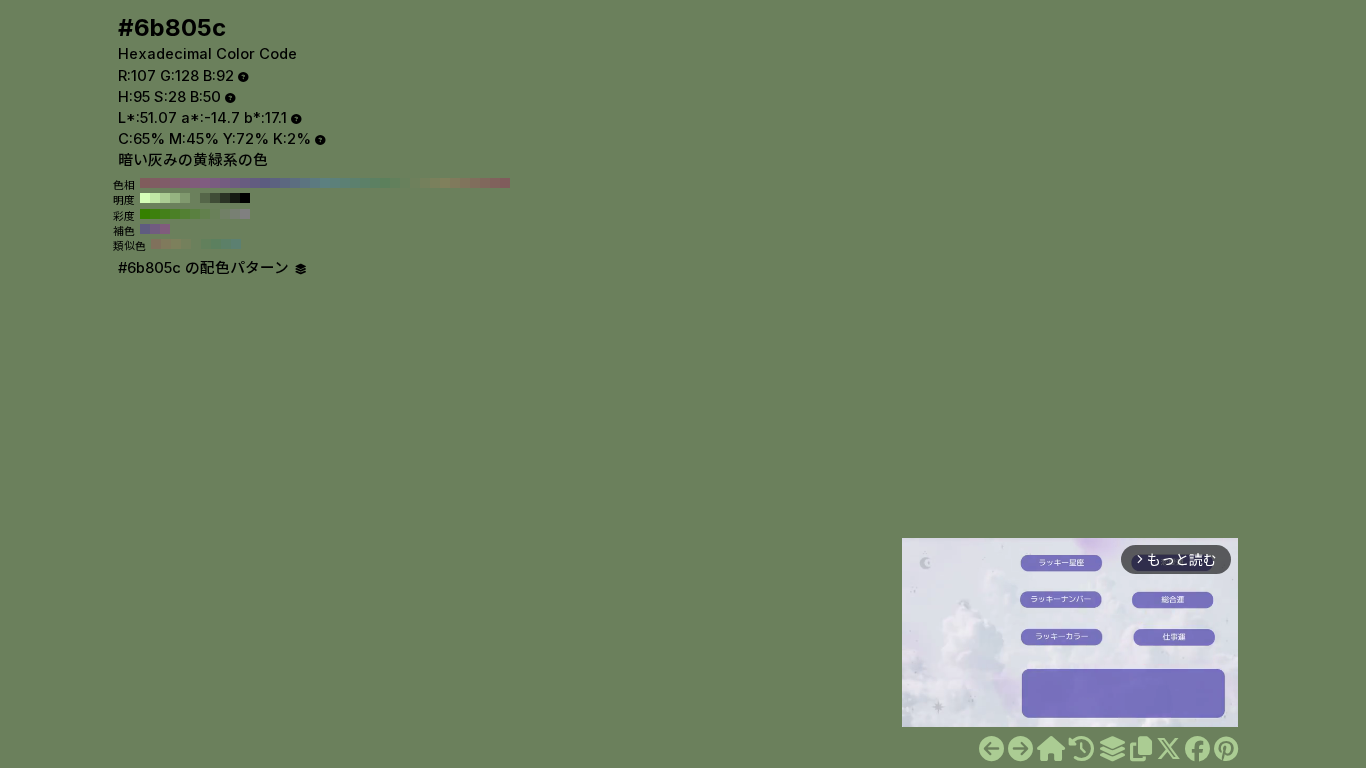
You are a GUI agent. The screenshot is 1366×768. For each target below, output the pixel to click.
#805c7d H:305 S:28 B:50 (165, 229)
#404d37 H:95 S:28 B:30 (215, 198)
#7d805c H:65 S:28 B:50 (176, 244)
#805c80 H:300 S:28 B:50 (205, 183)
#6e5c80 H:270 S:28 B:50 (235, 183)
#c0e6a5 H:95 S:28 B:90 (155, 198)
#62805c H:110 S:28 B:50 (395, 183)
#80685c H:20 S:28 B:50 (485, 183)
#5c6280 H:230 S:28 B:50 (275, 183)
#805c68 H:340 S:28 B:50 (165, 183)
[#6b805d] (1020, 749)
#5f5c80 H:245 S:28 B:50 (145, 229)
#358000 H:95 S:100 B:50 (145, 214)
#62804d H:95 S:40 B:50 (205, 214)
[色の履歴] (1081, 749)
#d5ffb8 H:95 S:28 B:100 (145, 198)
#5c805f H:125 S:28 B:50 (216, 244)
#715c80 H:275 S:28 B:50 (155, 229)
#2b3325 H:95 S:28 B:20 (225, 198)
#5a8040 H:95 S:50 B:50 (195, 214)
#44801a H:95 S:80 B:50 (165, 214)
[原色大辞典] (1051, 749)
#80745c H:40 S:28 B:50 (465, 183)
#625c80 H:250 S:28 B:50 (255, 183)
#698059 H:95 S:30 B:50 (215, 214)
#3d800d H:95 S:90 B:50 (155, 214)
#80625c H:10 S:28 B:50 (495, 183)
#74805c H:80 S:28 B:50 (425, 183)
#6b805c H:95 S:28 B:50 (195, 198)
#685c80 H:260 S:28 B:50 (245, 183)
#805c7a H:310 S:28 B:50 (195, 183)
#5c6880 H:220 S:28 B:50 (285, 183)
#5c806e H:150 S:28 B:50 (355, 183)
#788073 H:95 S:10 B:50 (235, 214)
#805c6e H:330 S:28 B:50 (175, 183)
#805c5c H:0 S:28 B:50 (505, 183)
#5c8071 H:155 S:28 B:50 (236, 244)
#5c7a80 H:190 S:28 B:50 (315, 183)
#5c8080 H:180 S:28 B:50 (325, 183)
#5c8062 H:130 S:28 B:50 (375, 183)
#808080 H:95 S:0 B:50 (245, 214)
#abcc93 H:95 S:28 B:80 (165, 198)
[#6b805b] (991, 749)
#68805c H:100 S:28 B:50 (405, 183)
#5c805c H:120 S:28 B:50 (385, 183)
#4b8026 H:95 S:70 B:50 (175, 214)
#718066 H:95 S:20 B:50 (225, 214)
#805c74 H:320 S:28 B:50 (185, 183)
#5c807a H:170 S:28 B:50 (335, 183)
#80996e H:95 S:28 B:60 (185, 198)
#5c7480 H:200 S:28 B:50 (305, 183)
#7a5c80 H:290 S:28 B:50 (215, 183)
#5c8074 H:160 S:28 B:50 (345, 183)
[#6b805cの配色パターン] (1112, 749)
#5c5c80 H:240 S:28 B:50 (265, 183)
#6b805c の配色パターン (205, 268)
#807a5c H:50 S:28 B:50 (455, 183)
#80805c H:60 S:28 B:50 (445, 183)
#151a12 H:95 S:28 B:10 (235, 198)
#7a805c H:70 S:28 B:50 (435, 183)
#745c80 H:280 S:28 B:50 (225, 183)
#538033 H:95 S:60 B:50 (185, 214)
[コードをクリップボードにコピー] (1141, 749)
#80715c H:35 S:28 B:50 (156, 244)
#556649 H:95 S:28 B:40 (205, 198)
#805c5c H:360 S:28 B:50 (145, 183)
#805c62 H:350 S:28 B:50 (155, 183)
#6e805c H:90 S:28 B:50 (415, 183)
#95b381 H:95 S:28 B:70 (175, 198)
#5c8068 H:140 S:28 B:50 (365, 183)
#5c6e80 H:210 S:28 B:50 (295, 183)
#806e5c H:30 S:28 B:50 (475, 183)
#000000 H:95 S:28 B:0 (245, 198)
